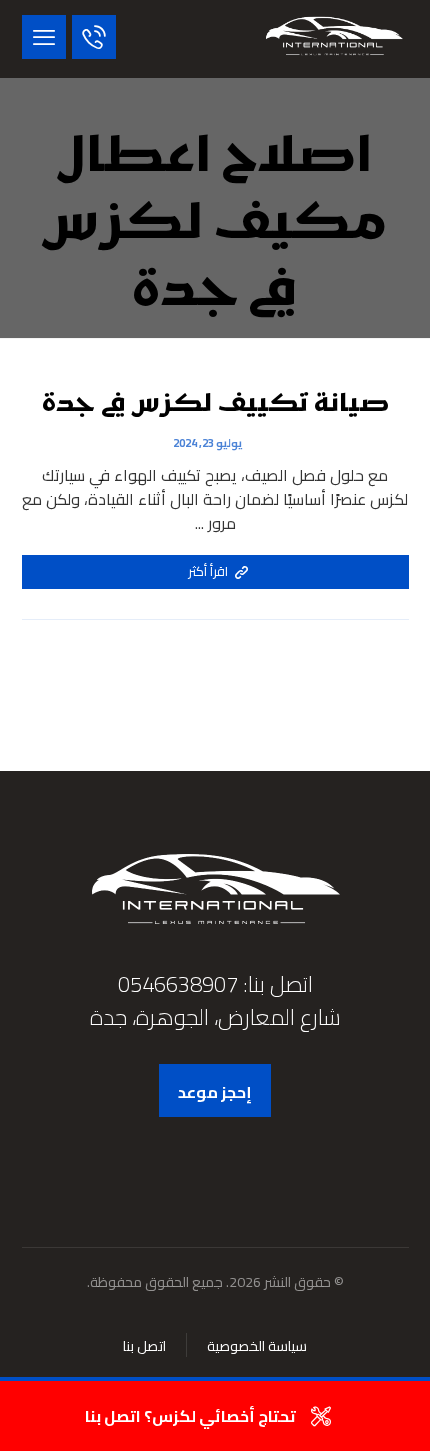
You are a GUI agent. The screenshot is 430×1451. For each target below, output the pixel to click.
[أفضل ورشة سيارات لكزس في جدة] (334, 39)
